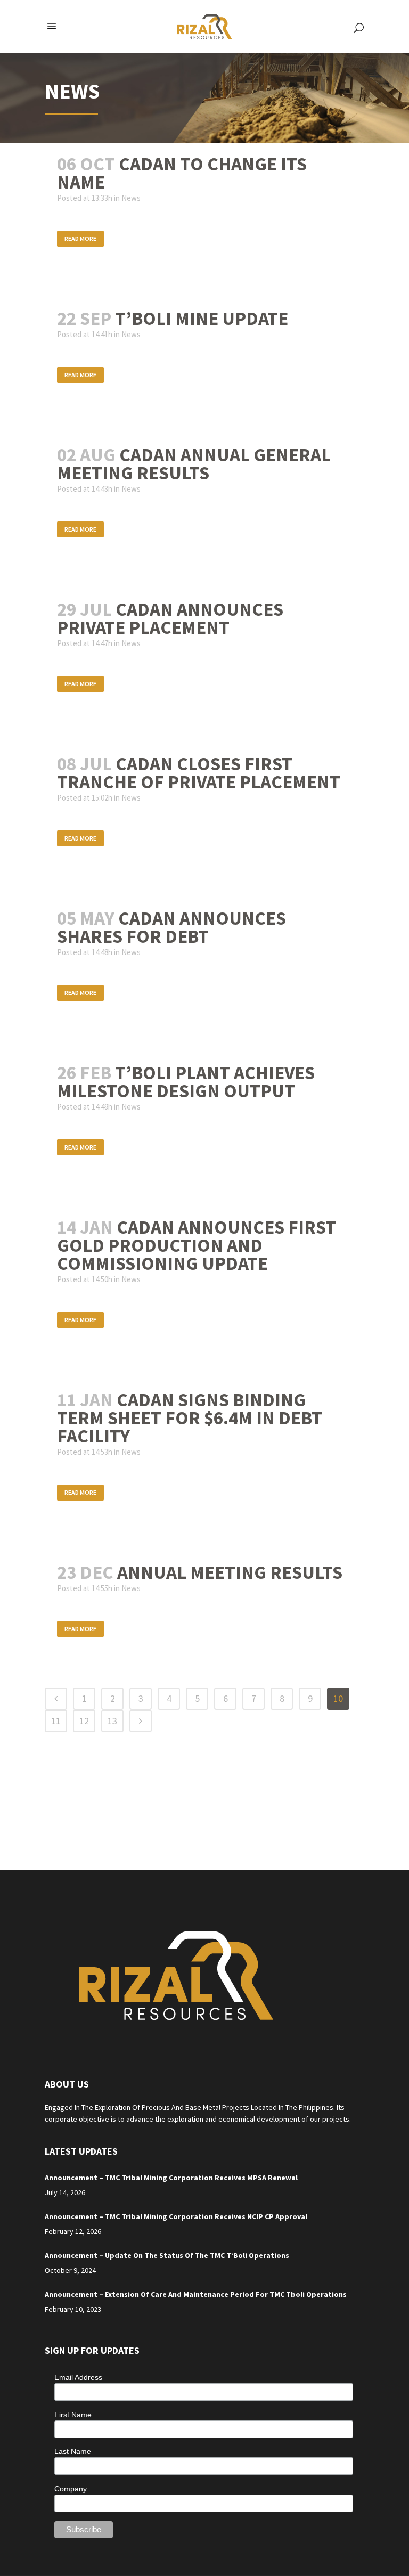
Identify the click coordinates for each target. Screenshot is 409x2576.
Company (71, 2489)
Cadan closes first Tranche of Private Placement (199, 773)
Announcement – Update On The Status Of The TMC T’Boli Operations (167, 2255)
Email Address (78, 2377)
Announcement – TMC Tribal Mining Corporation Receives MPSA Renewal (171, 2178)
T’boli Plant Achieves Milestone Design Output (186, 1082)
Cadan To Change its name (182, 173)
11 (56, 1721)
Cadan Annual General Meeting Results (194, 464)
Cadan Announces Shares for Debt (171, 927)
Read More (80, 238)
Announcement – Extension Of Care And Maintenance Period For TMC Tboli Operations (196, 2294)
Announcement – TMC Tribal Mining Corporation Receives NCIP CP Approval (176, 2216)
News (131, 198)
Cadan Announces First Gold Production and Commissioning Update (197, 1245)
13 (112, 1721)
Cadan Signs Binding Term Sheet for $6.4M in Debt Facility (190, 1418)
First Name (73, 2415)
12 (84, 1721)
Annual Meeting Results (230, 1572)
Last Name (73, 2451)
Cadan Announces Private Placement (170, 618)
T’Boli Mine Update (202, 319)
